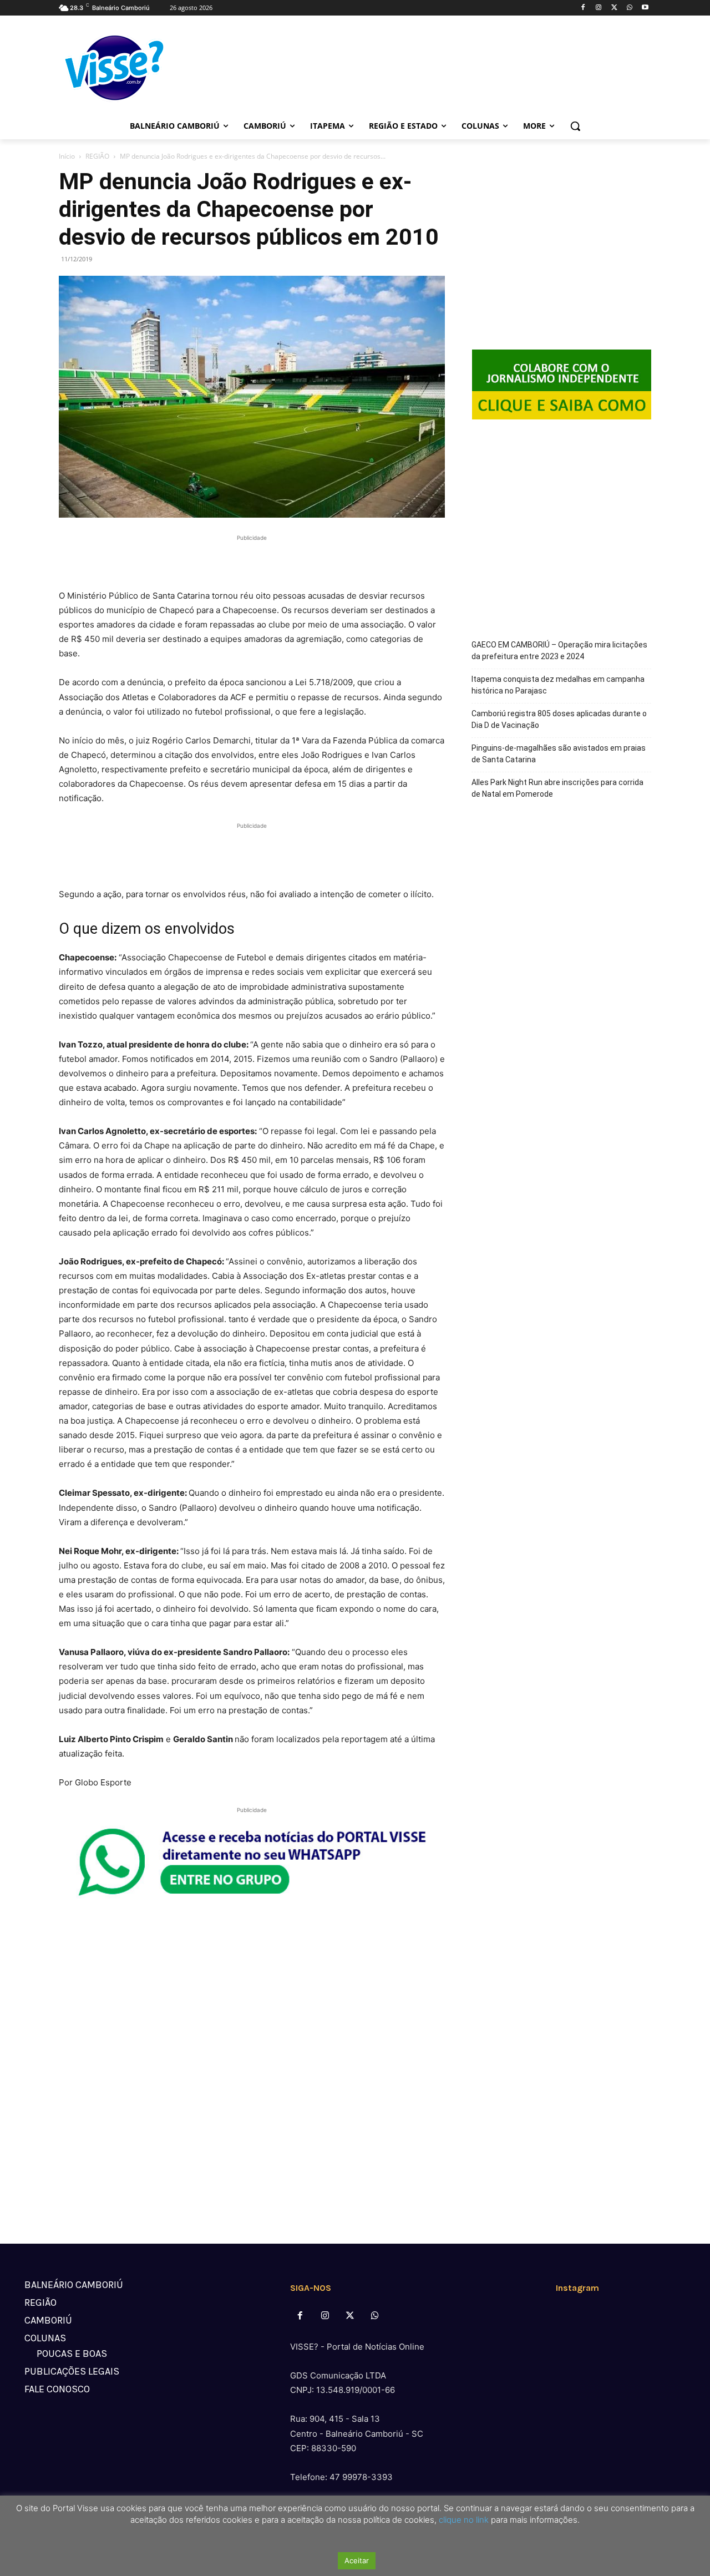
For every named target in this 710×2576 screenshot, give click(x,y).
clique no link (463, 2520)
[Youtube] (645, 8)
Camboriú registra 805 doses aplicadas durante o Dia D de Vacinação (559, 719)
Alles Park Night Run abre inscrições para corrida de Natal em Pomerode (557, 788)
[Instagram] (599, 8)
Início (67, 156)
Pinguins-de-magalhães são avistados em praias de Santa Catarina (559, 754)
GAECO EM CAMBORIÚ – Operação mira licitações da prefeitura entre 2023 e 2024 (559, 651)
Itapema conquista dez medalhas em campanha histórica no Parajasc (558, 685)
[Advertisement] (252, 560)
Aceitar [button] (357, 2560)
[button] (575, 126)
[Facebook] (583, 8)
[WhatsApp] (629, 8)
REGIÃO (97, 156)
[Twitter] (614, 8)
